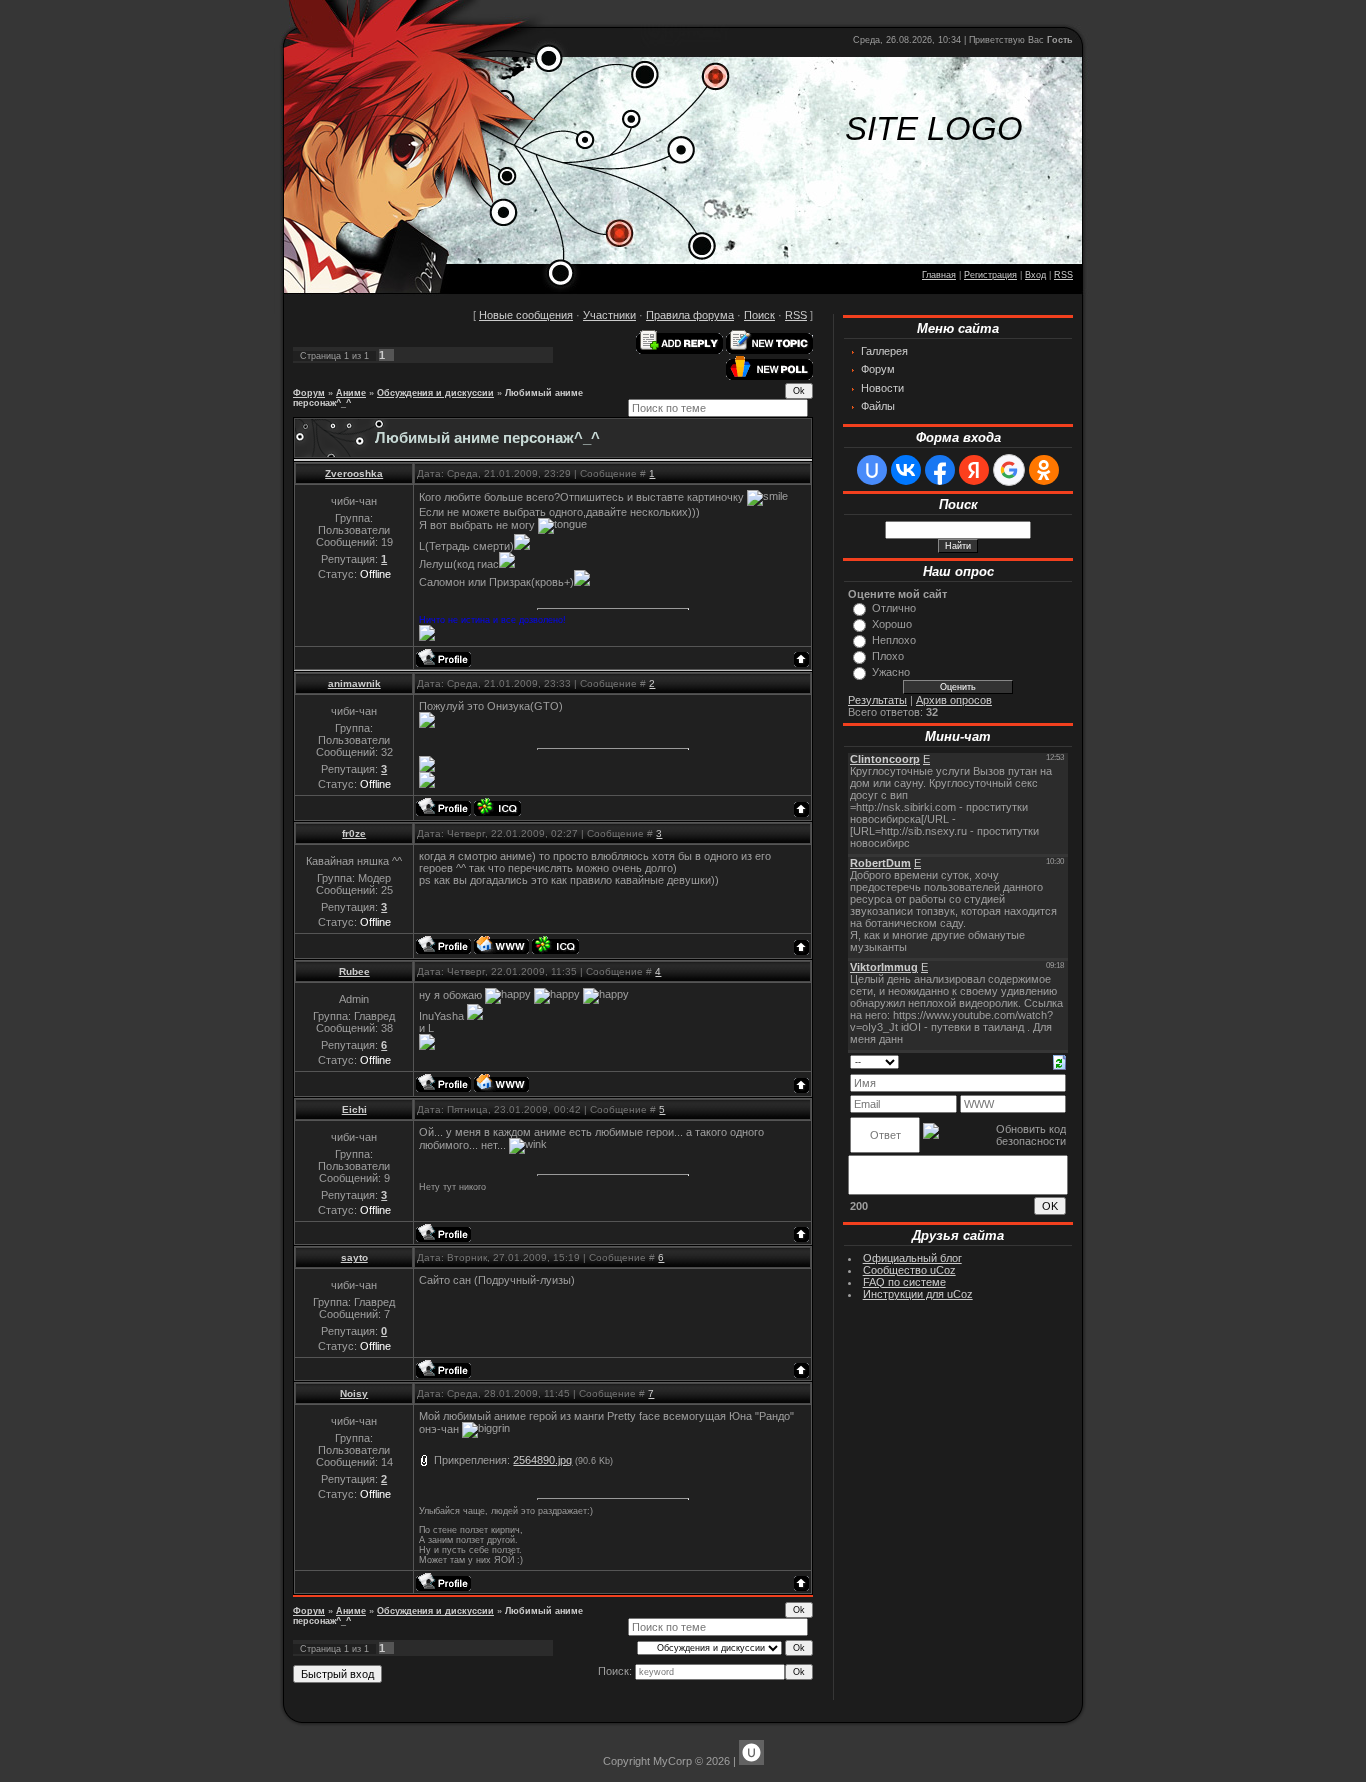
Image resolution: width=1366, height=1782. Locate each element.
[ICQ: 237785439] (555, 945)
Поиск (759, 315)
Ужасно (891, 672)
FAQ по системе (904, 1282)
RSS (1063, 275)
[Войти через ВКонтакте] (906, 470)
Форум (309, 393)
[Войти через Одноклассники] (1044, 470)
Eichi (354, 1109)
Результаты (877, 700)
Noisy (354, 1393)
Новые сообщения (526, 315)
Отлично (894, 608)
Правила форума (690, 315)
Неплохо (894, 640)
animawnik (354, 683)
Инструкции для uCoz (918, 1294)
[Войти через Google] (1009, 470)
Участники (609, 315)
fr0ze (354, 833)
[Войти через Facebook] (940, 470)
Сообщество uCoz (909, 1270)
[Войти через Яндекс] (974, 470)
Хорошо (892, 624)
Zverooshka (354, 473)
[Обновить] (1059, 1061)
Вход (1035, 275)
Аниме (351, 393)
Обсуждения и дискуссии (435, 393)
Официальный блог (912, 1258)
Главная (939, 275)
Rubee (354, 971)
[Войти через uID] (872, 470)
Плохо (888, 656)
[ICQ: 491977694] (497, 807)
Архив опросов (954, 700)
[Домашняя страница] (501, 945)
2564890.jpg (542, 1460)
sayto (354, 1257)
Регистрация (990, 275)
